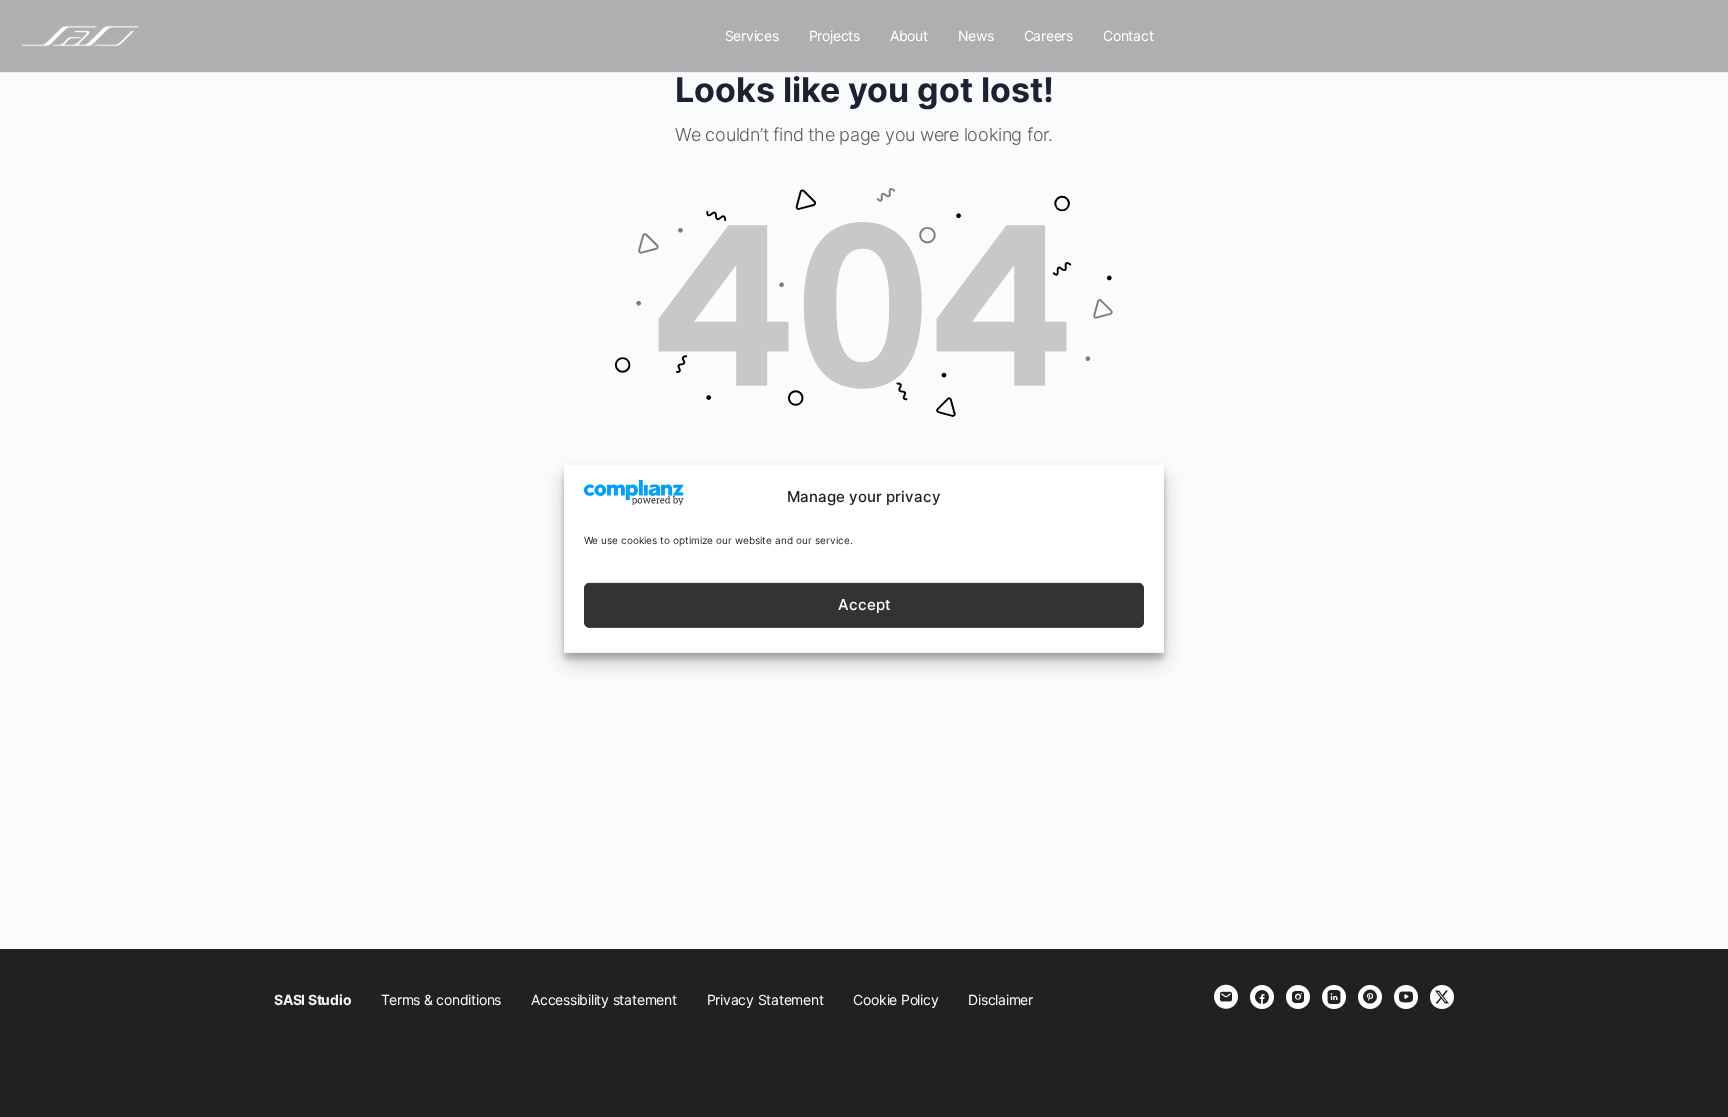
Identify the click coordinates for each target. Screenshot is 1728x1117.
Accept (864, 604)
